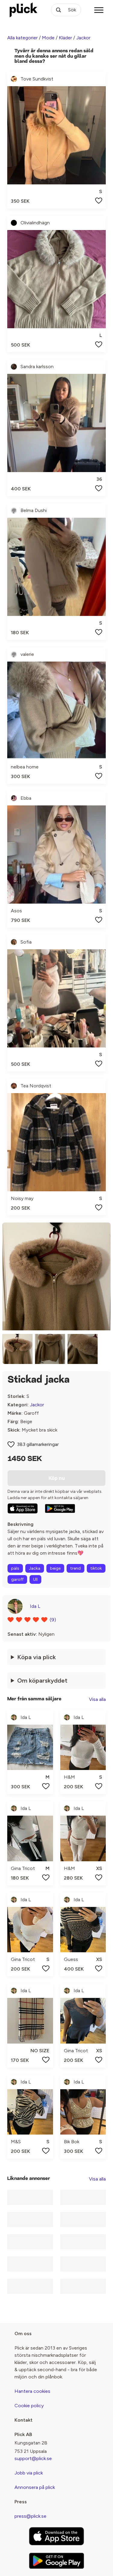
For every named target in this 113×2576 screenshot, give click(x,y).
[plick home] (24, 10)
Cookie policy (29, 2406)
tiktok (96, 1568)
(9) (53, 1620)
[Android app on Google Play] (60, 1508)
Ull (35, 1579)
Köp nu (57, 1478)
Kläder (65, 38)
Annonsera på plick (35, 2487)
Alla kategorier (22, 38)
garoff (17, 1579)
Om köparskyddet (42, 1680)
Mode (48, 38)
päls (15, 1568)
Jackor (83, 38)
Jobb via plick (29, 2473)
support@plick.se (33, 2458)
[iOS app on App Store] (23, 1508)
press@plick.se (30, 2516)
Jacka (35, 1568)
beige (55, 1568)
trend (75, 1568)
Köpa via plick (36, 1657)
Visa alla (97, 1699)
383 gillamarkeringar (38, 1444)
